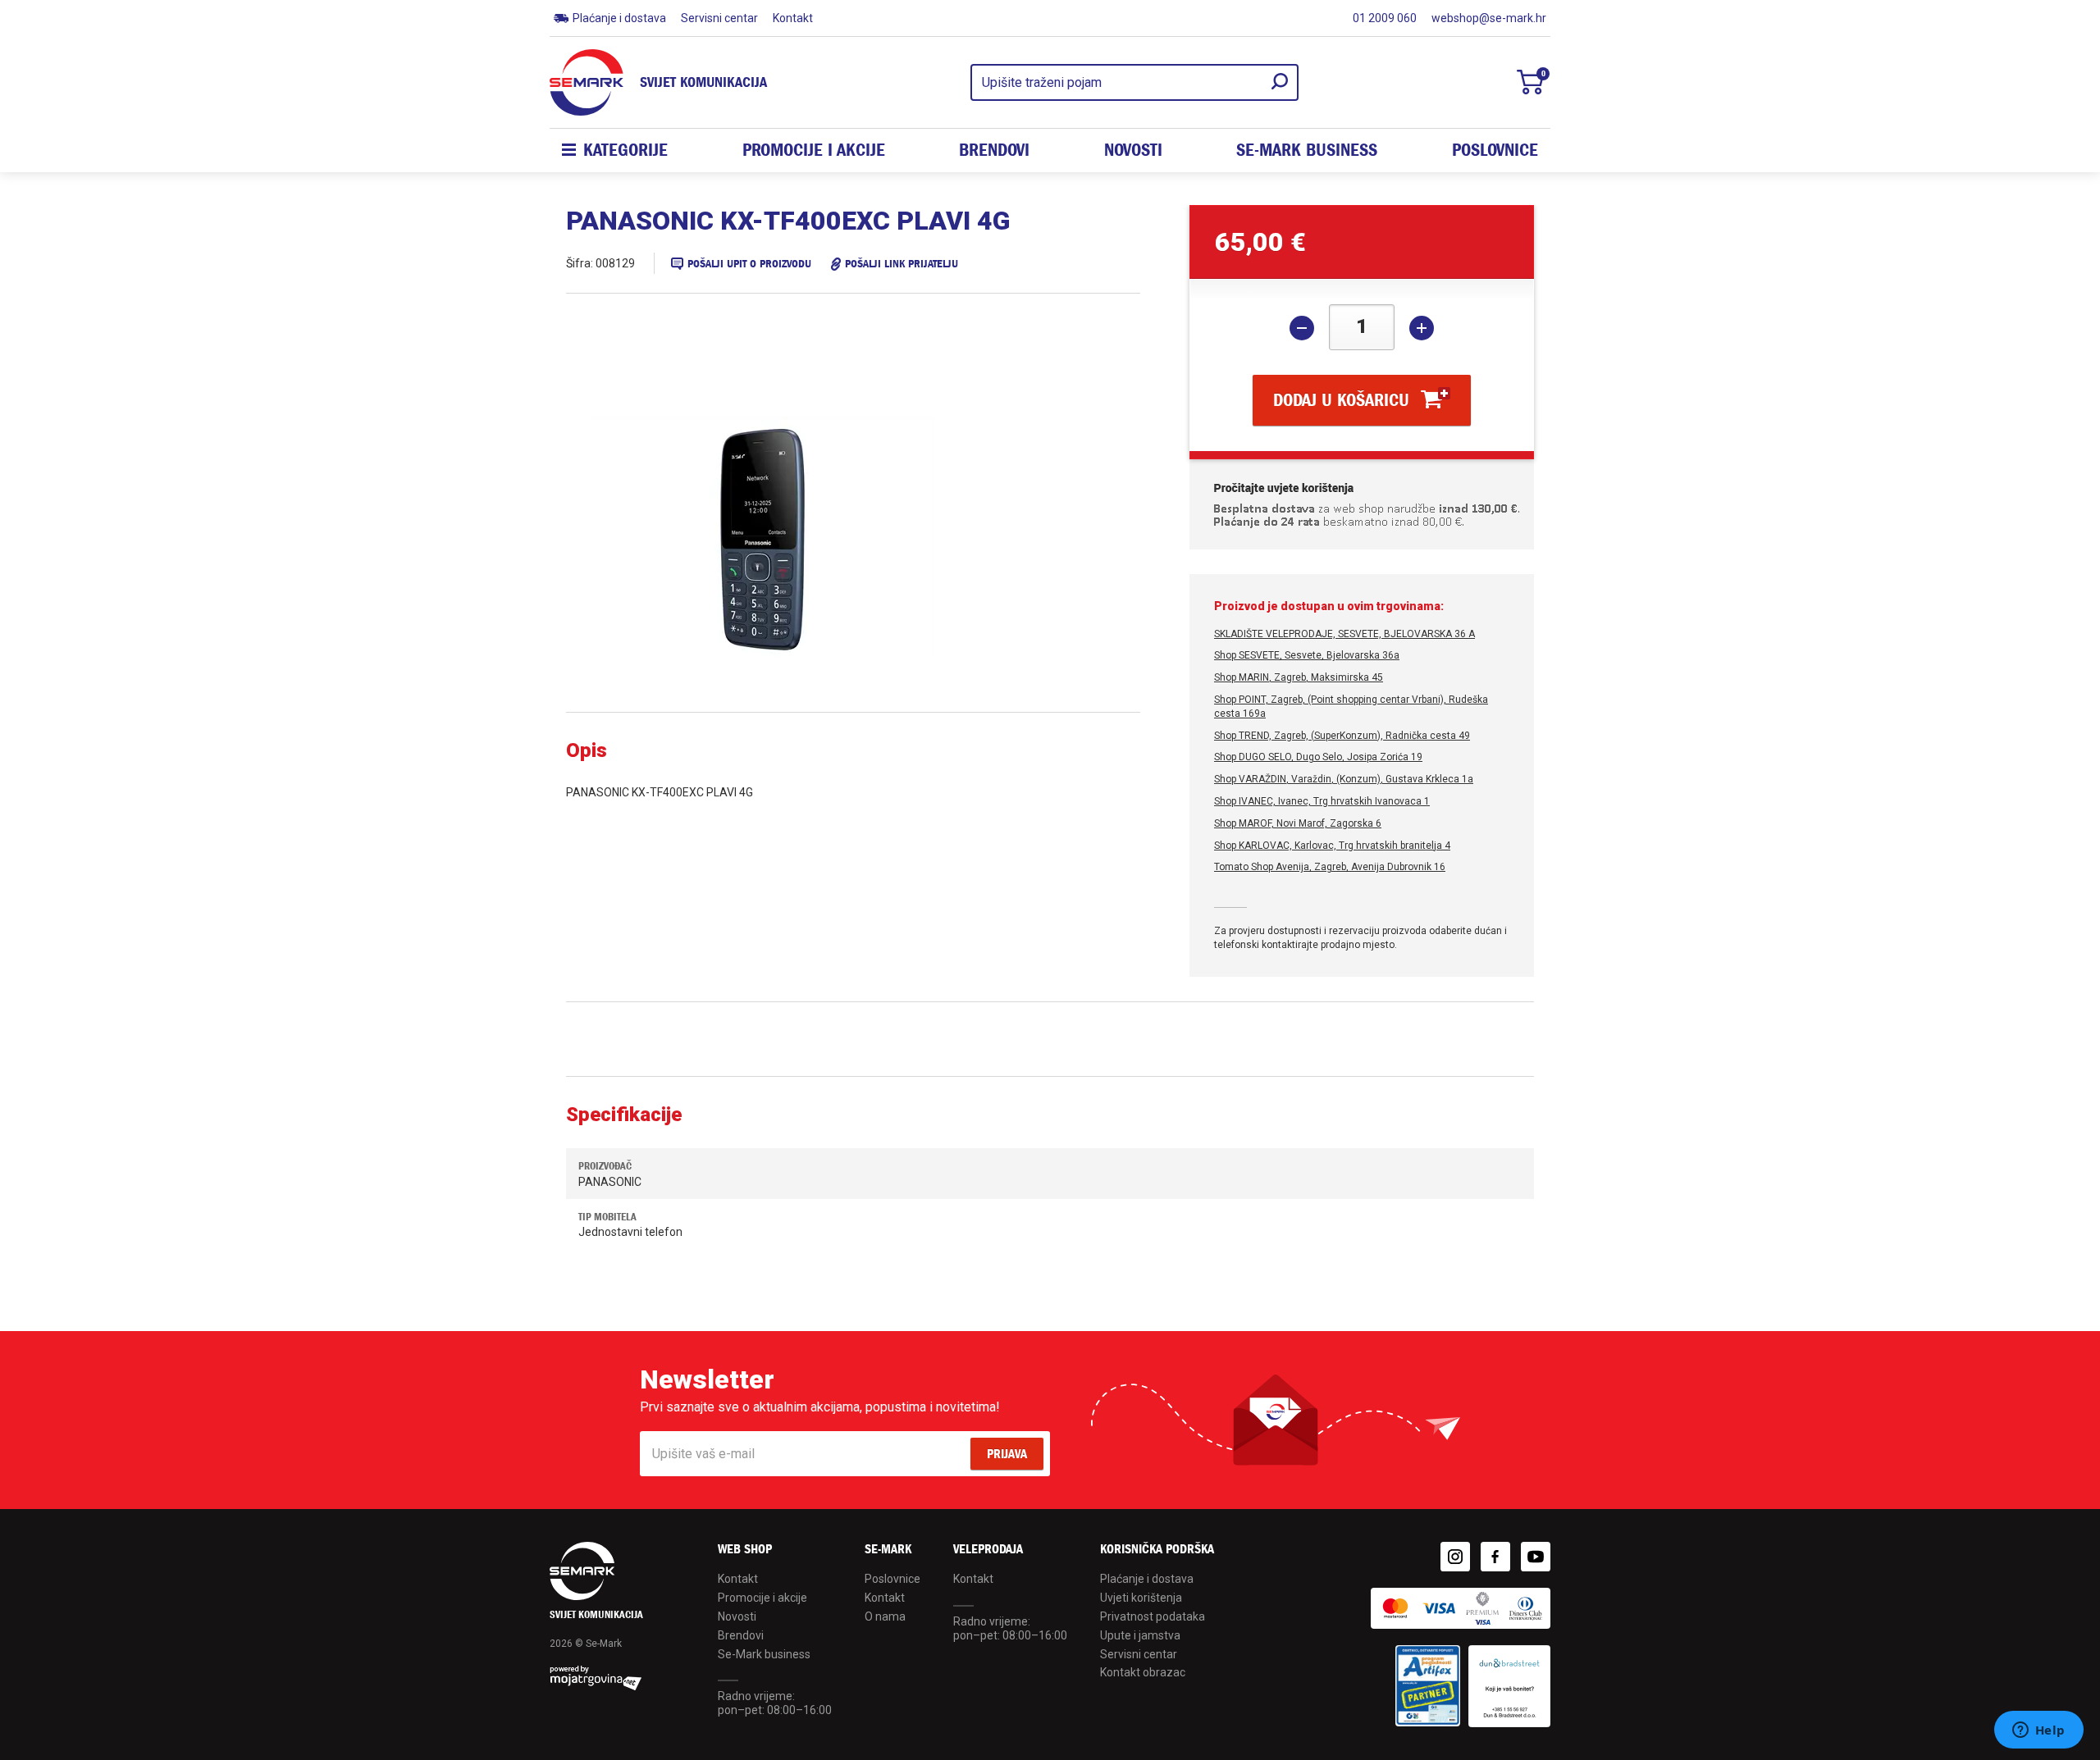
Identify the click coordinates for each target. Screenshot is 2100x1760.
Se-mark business (1307, 150)
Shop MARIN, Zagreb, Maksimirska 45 (1299, 677)
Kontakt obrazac (1143, 1672)
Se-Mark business (764, 1654)
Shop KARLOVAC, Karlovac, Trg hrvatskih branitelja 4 (1332, 846)
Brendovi (994, 150)
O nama (885, 1616)
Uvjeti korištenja (1141, 1598)
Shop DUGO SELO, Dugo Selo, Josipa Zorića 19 (1318, 757)
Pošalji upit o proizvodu (749, 264)
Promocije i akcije (814, 150)
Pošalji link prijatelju (902, 264)
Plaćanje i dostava (619, 18)
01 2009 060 (1385, 18)
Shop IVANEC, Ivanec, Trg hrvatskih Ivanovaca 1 (1322, 801)
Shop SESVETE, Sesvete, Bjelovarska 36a (1307, 655)
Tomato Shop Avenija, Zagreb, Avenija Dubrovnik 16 (1330, 867)
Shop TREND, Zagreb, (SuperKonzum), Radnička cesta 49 (1342, 736)
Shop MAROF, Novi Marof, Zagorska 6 (1298, 823)
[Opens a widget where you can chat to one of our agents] (2038, 1731)
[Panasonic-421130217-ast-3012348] (804, 540)
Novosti (1133, 150)
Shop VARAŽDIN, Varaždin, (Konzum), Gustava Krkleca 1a (1344, 779)
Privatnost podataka (1153, 1616)
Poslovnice (1495, 150)
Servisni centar (719, 18)
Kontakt (793, 18)
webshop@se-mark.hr (1489, 18)
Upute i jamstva (1140, 1635)
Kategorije (625, 150)
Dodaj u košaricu (1341, 400)
